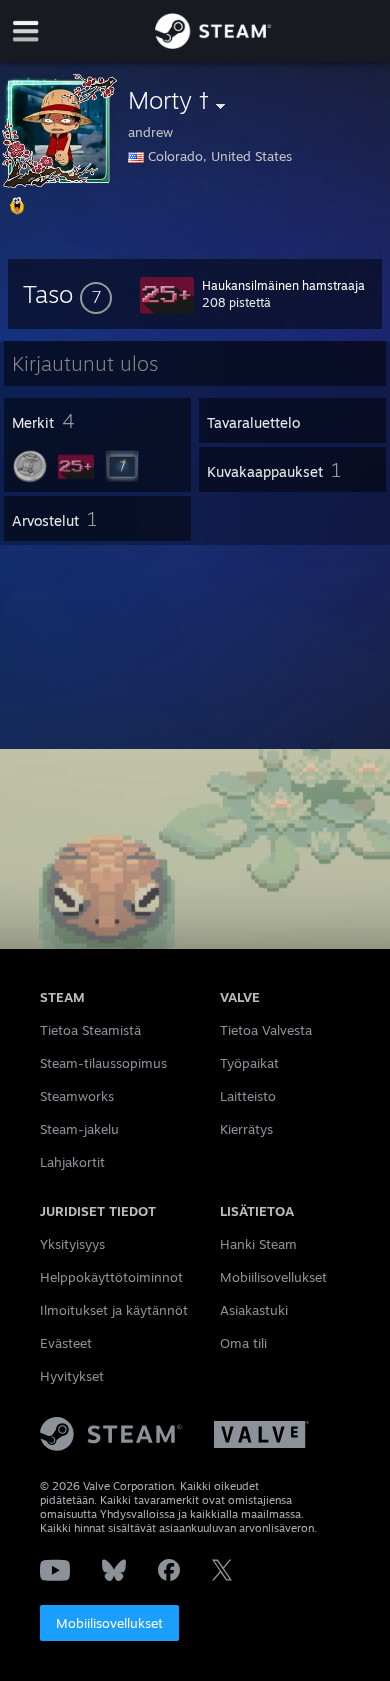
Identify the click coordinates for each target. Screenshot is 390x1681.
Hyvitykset (72, 1376)
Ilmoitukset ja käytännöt (114, 1310)
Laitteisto (248, 1096)
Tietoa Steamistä (90, 1030)
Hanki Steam (258, 1244)
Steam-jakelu (79, 1129)
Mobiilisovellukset (109, 1623)
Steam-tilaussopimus (103, 1063)
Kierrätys (246, 1129)
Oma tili (243, 1343)
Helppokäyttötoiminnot (111, 1277)
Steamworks (77, 1096)
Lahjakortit (72, 1162)
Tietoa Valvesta (266, 1030)
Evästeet (66, 1343)
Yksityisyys (72, 1244)
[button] (67, 294)
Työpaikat (249, 1063)
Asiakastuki (254, 1310)
